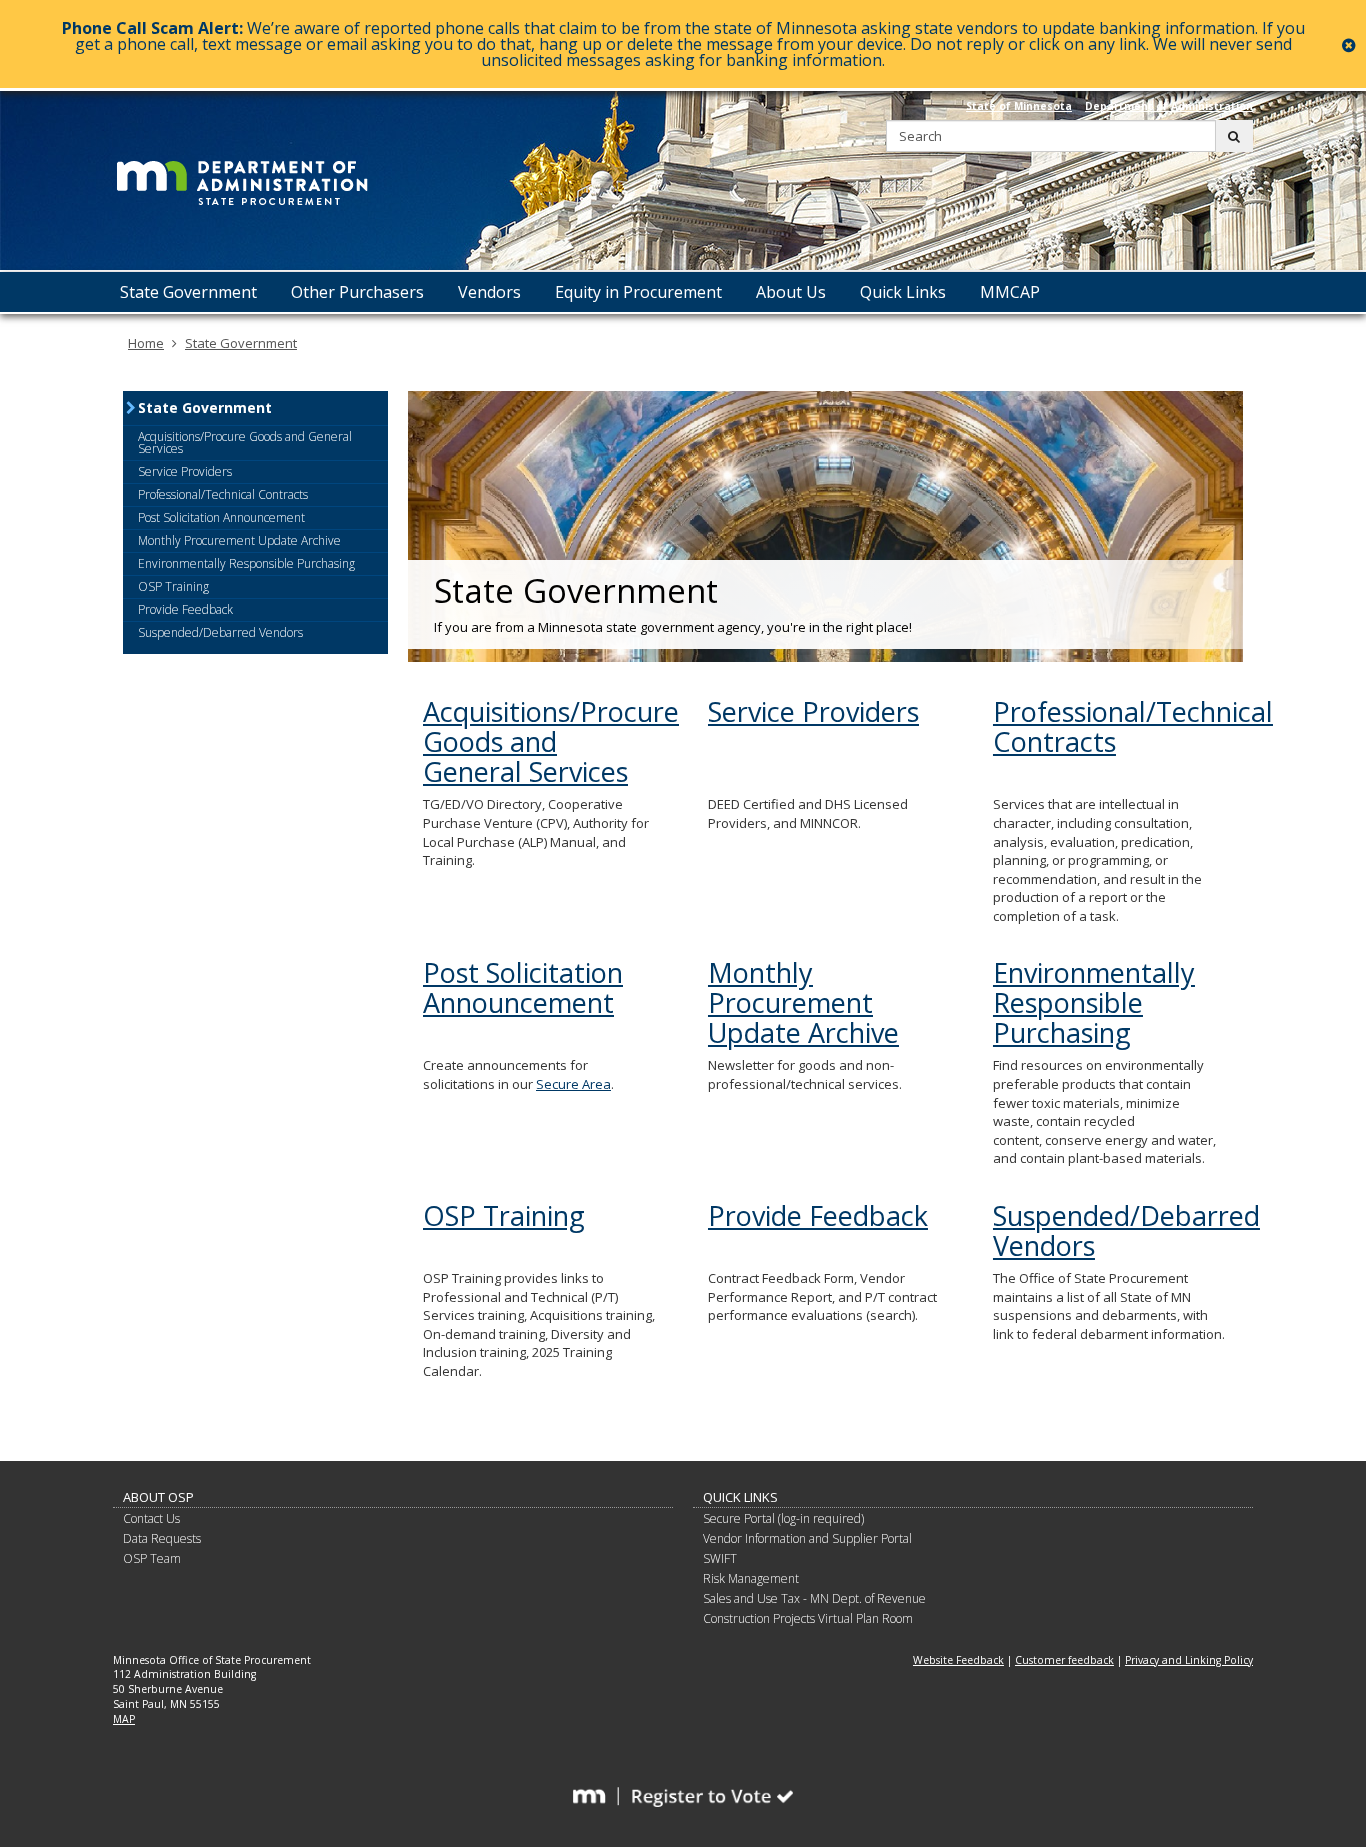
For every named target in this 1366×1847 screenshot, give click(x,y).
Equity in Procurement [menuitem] (638, 292)
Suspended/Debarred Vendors (1126, 1230)
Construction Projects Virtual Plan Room (808, 1618)
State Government (241, 343)
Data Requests (162, 1538)
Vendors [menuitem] (489, 292)
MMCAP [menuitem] (1010, 292)
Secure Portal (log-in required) (783, 1518)
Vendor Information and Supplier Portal (807, 1538)
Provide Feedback (818, 1215)
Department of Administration (1169, 106)
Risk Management (751, 1578)
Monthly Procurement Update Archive (803, 1002)
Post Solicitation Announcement (523, 987)
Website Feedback (958, 1660)
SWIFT (720, 1558)
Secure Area (573, 1084)
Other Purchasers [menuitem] (357, 292)
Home (146, 343)
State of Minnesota (1019, 106)
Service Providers (813, 711)
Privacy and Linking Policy (1189, 1660)
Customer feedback (1064, 1660)
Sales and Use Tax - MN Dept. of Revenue (814, 1598)
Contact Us (151, 1518)
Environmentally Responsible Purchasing (1094, 1002)
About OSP (158, 1497)
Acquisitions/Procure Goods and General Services (551, 741)
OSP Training (504, 1215)
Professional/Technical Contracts (1133, 726)
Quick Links (740, 1497)
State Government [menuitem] (188, 292)
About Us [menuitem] (791, 292)
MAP (124, 1719)
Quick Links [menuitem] (903, 292)
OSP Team (152, 1558)
